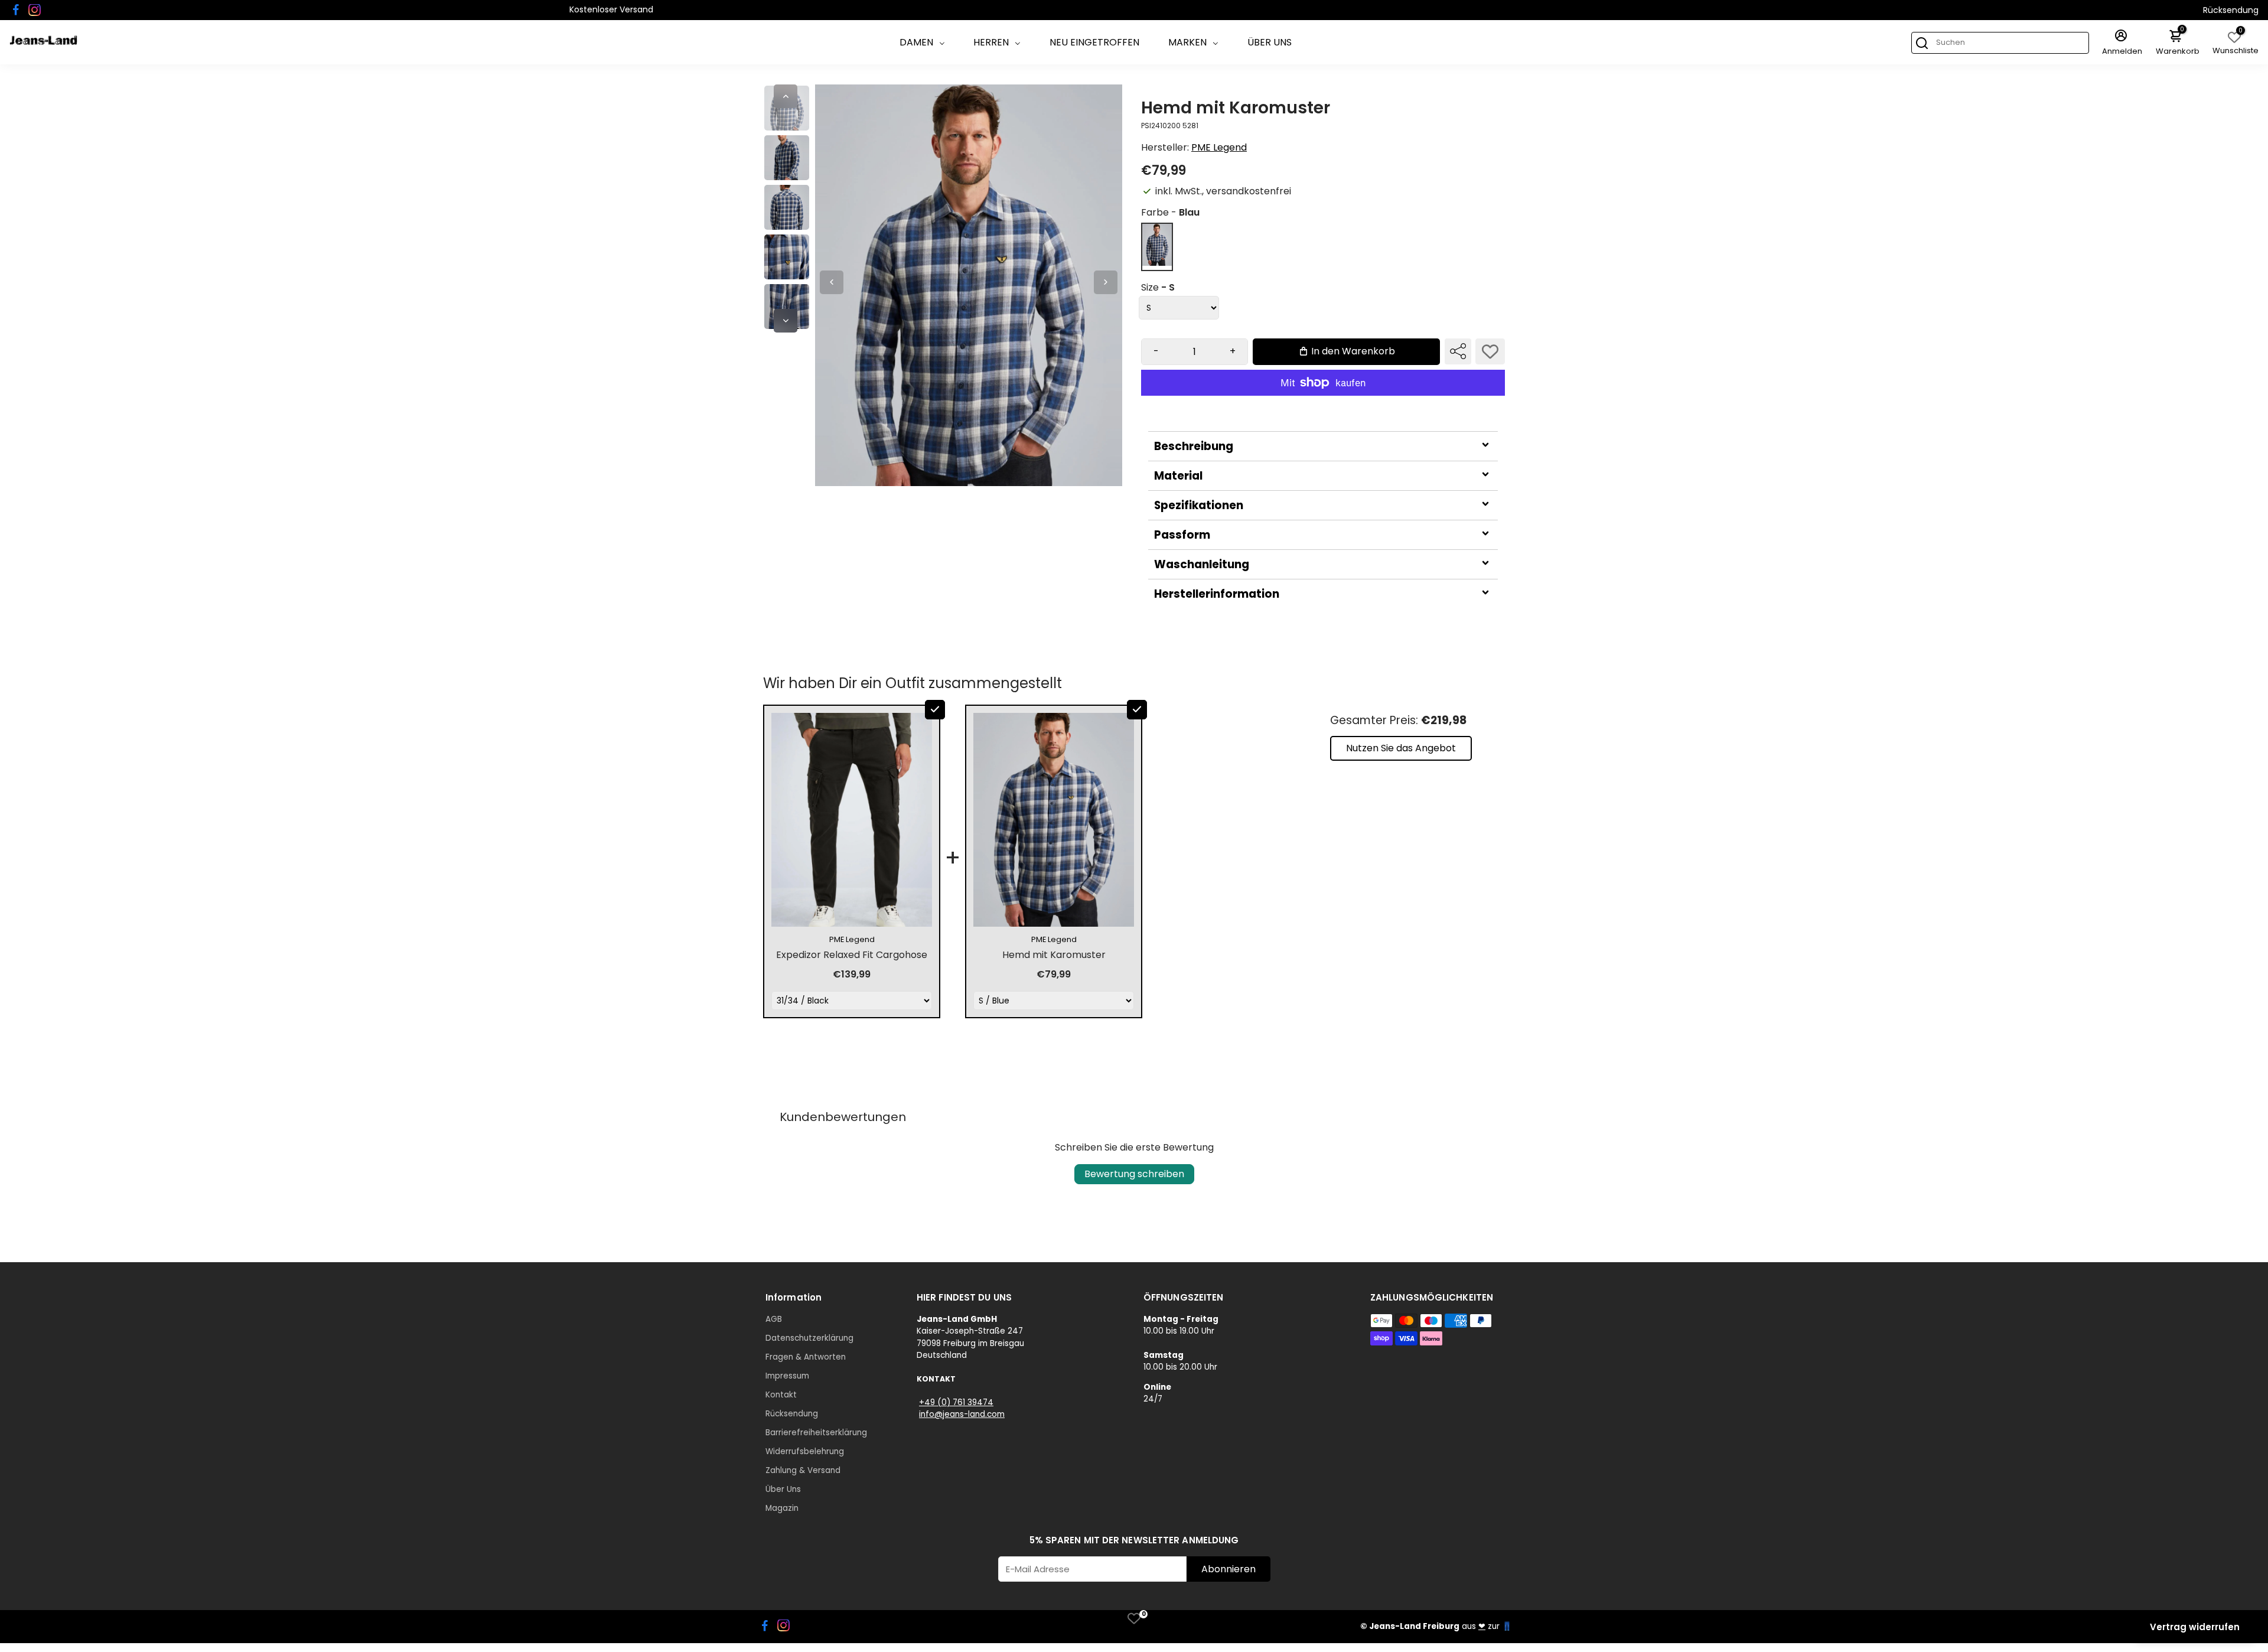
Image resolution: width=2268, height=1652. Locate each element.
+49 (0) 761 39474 (956, 1402)
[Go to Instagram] (35, 10)
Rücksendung (2231, 10)
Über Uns (1270, 42)
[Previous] (786, 96)
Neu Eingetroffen (1094, 42)
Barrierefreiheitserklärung (816, 1433)
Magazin (782, 1508)
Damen (916, 42)
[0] (1134, 1618)
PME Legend (1219, 147)
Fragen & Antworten (806, 1357)
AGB (774, 1319)
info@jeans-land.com (962, 1414)
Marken (1187, 42)
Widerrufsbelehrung (805, 1451)
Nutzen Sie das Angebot (1401, 748)
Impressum (787, 1376)
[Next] (786, 321)
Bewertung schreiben (1134, 1174)
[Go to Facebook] (16, 10)
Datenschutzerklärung (809, 1338)
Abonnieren (1228, 1569)
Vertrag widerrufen (2195, 1627)
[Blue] (1157, 263)
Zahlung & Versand (803, 1470)
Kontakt (781, 1395)
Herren (991, 42)
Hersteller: (1166, 147)
